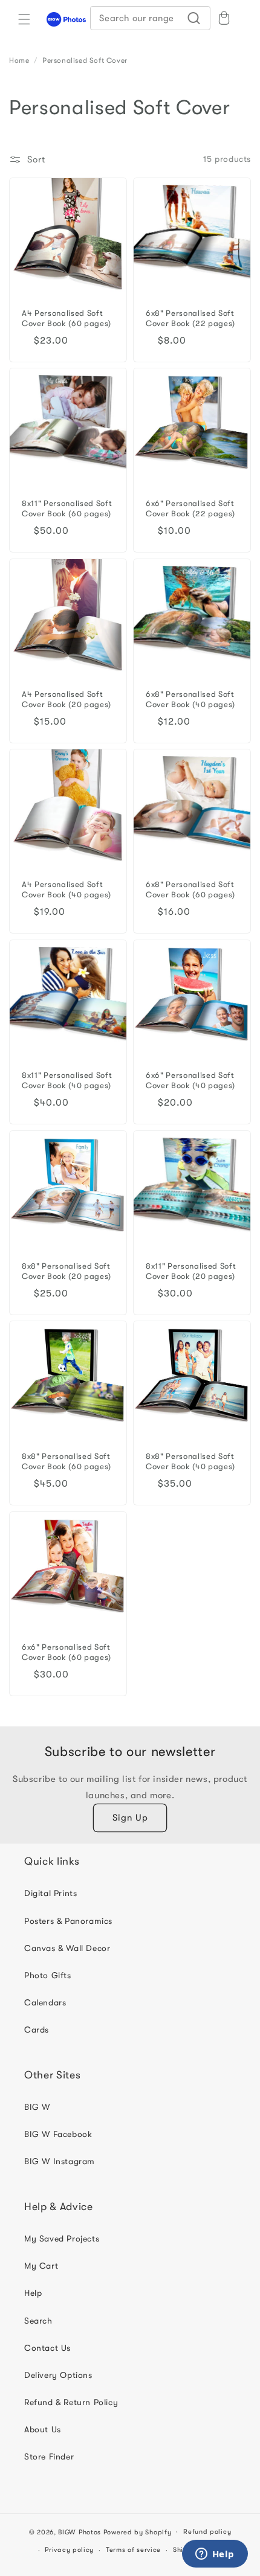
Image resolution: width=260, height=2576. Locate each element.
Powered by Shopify (138, 2532)
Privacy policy (69, 2550)
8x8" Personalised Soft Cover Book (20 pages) (67, 1271)
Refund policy (207, 2532)
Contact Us (47, 2348)
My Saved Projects (62, 2238)
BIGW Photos (80, 2532)
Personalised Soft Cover (85, 60)
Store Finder (49, 2456)
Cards (37, 2030)
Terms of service (133, 2550)
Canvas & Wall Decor (67, 1948)
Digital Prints (50, 1893)
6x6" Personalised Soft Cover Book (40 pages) (190, 1080)
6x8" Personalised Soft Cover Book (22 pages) (190, 318)
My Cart (41, 2266)
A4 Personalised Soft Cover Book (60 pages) (67, 318)
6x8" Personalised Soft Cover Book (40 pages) (190, 699)
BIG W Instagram (60, 2161)
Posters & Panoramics (68, 1921)
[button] (24, 19)
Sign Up (130, 1818)
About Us (43, 2429)
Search (38, 2321)
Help (33, 2293)
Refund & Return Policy (71, 2402)
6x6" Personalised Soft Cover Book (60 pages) (67, 1652)
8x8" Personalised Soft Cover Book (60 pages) (67, 1461)
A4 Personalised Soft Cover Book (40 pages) (67, 889)
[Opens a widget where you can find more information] (215, 2555)
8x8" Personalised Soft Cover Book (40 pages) (190, 1461)
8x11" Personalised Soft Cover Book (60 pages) (67, 508)
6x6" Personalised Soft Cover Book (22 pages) (190, 508)
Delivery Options (58, 2375)
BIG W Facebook (58, 2134)
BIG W (37, 2107)
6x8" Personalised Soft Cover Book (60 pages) (190, 889)
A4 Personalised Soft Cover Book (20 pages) (67, 699)
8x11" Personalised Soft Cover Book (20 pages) (191, 1271)
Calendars (45, 2002)
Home (19, 60)
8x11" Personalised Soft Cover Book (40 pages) (67, 1080)
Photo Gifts (48, 1975)
